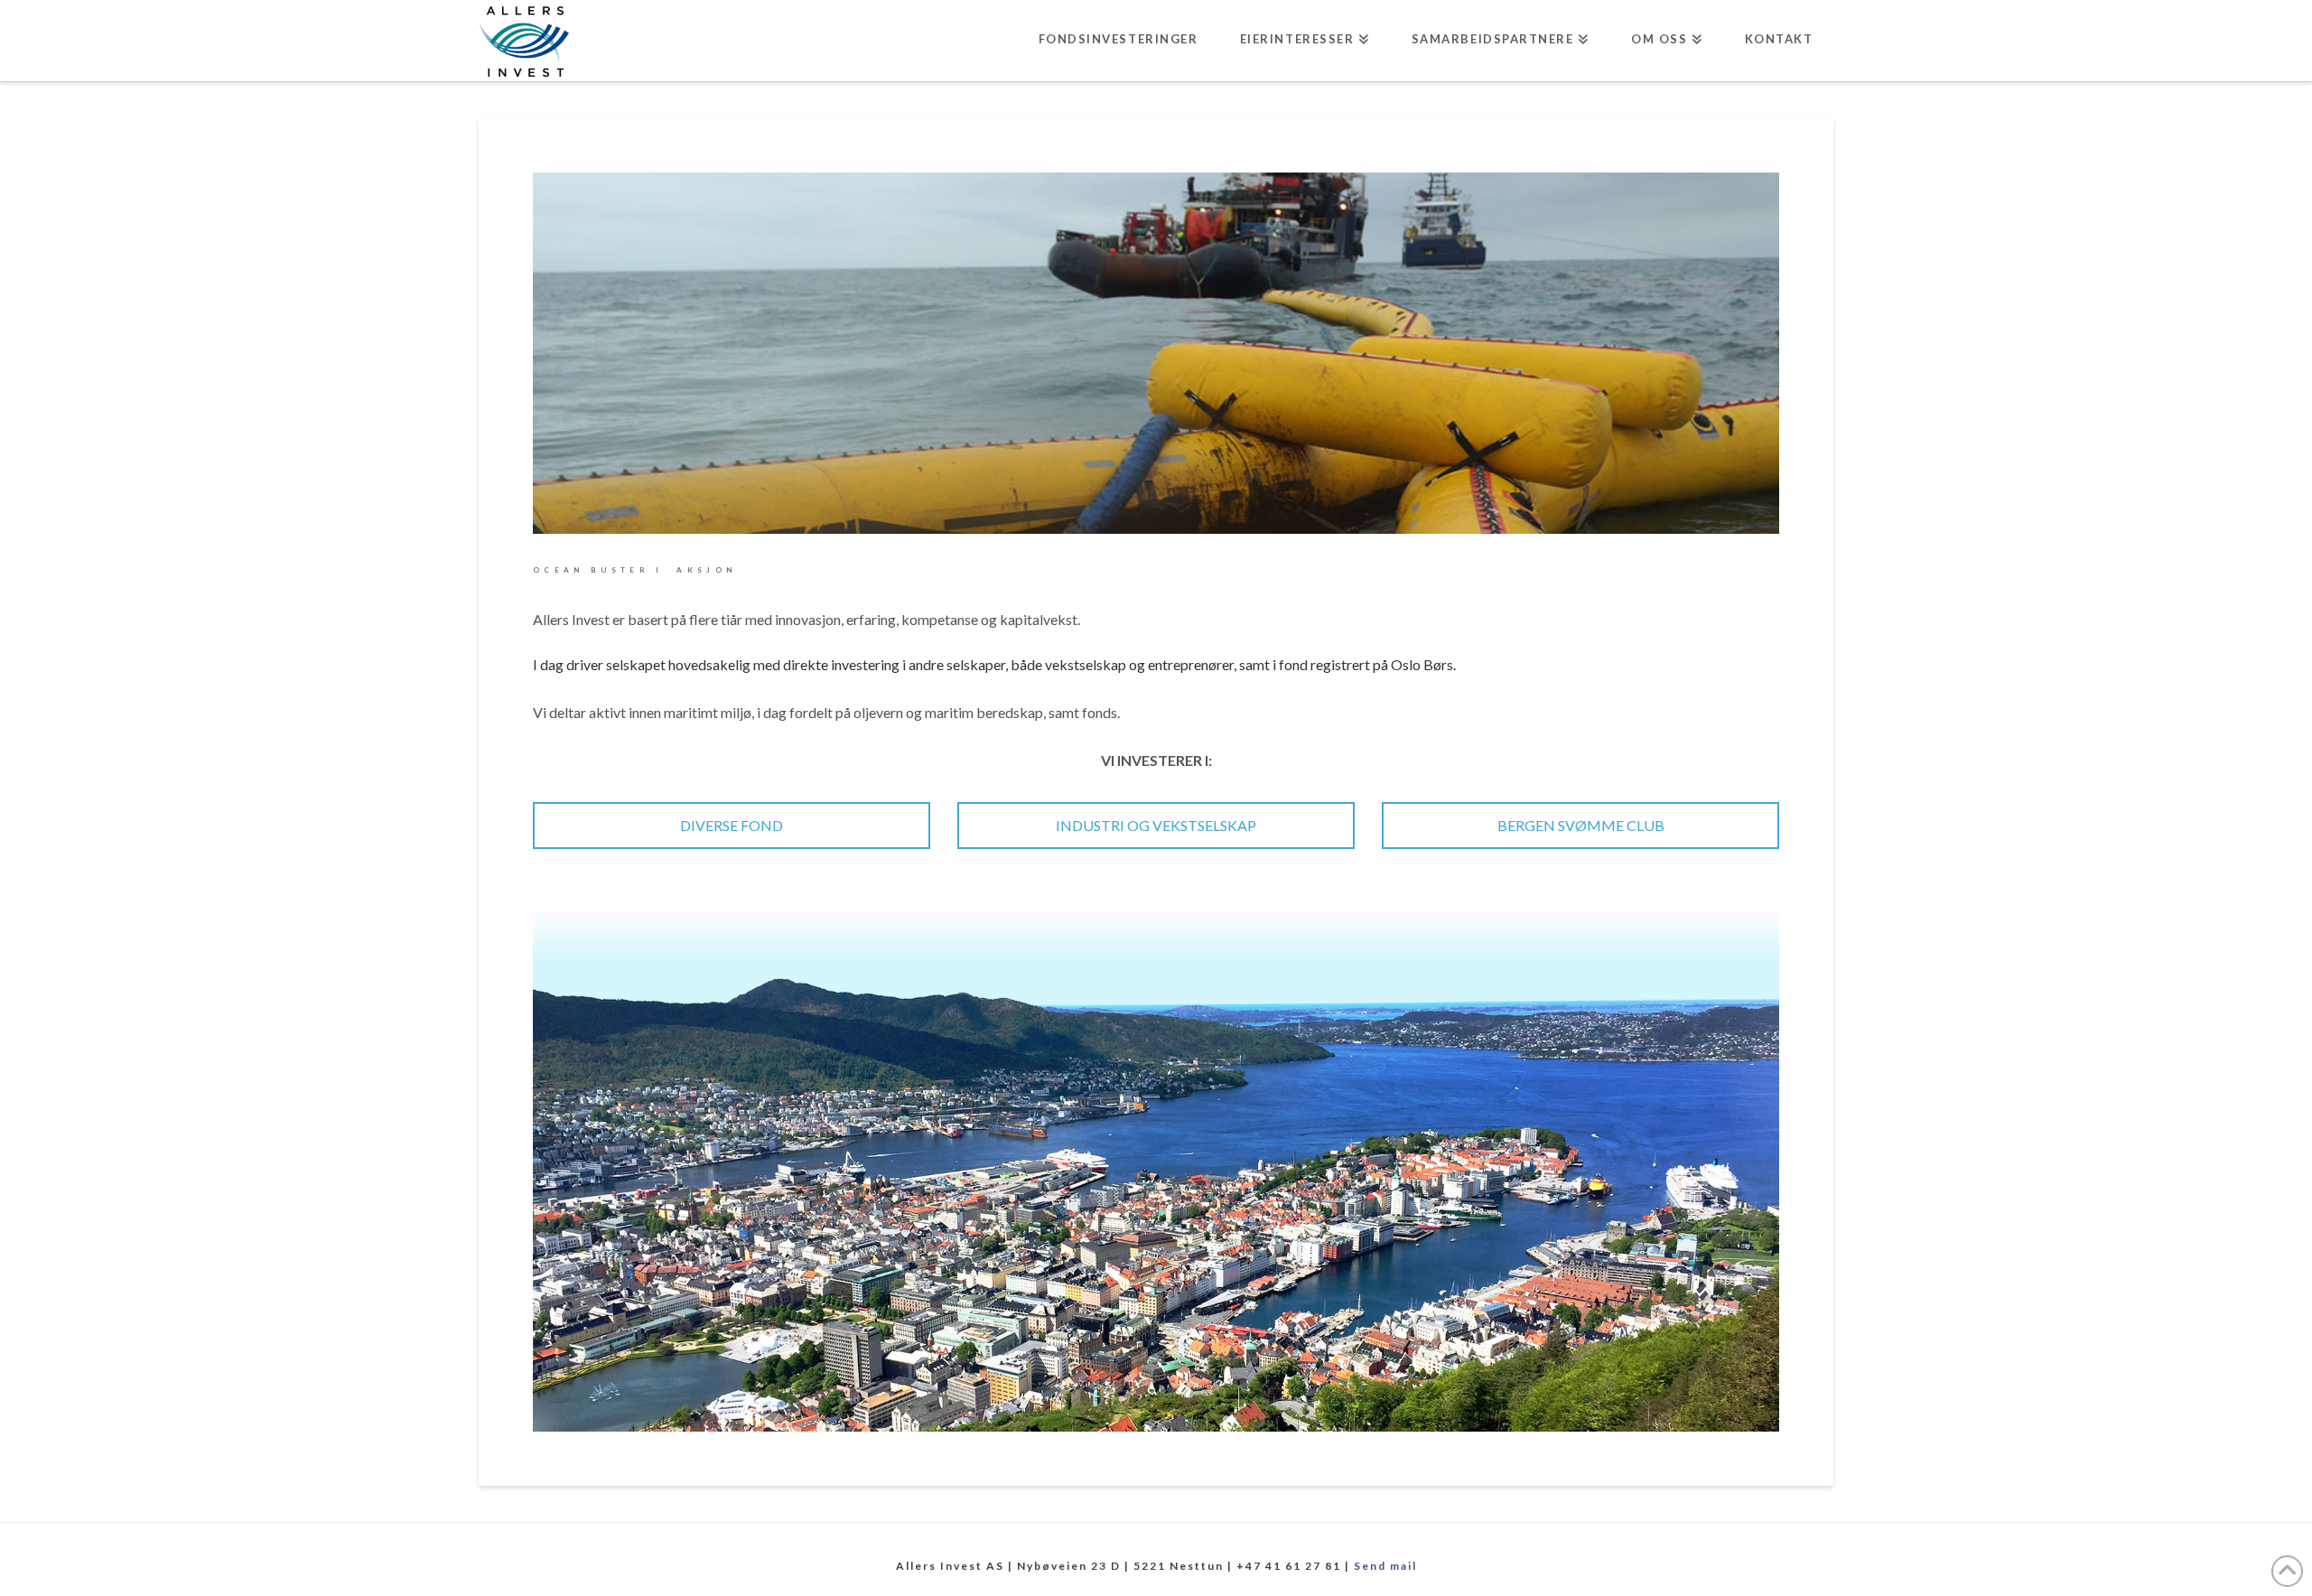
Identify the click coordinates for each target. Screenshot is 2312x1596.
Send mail (1385, 1566)
